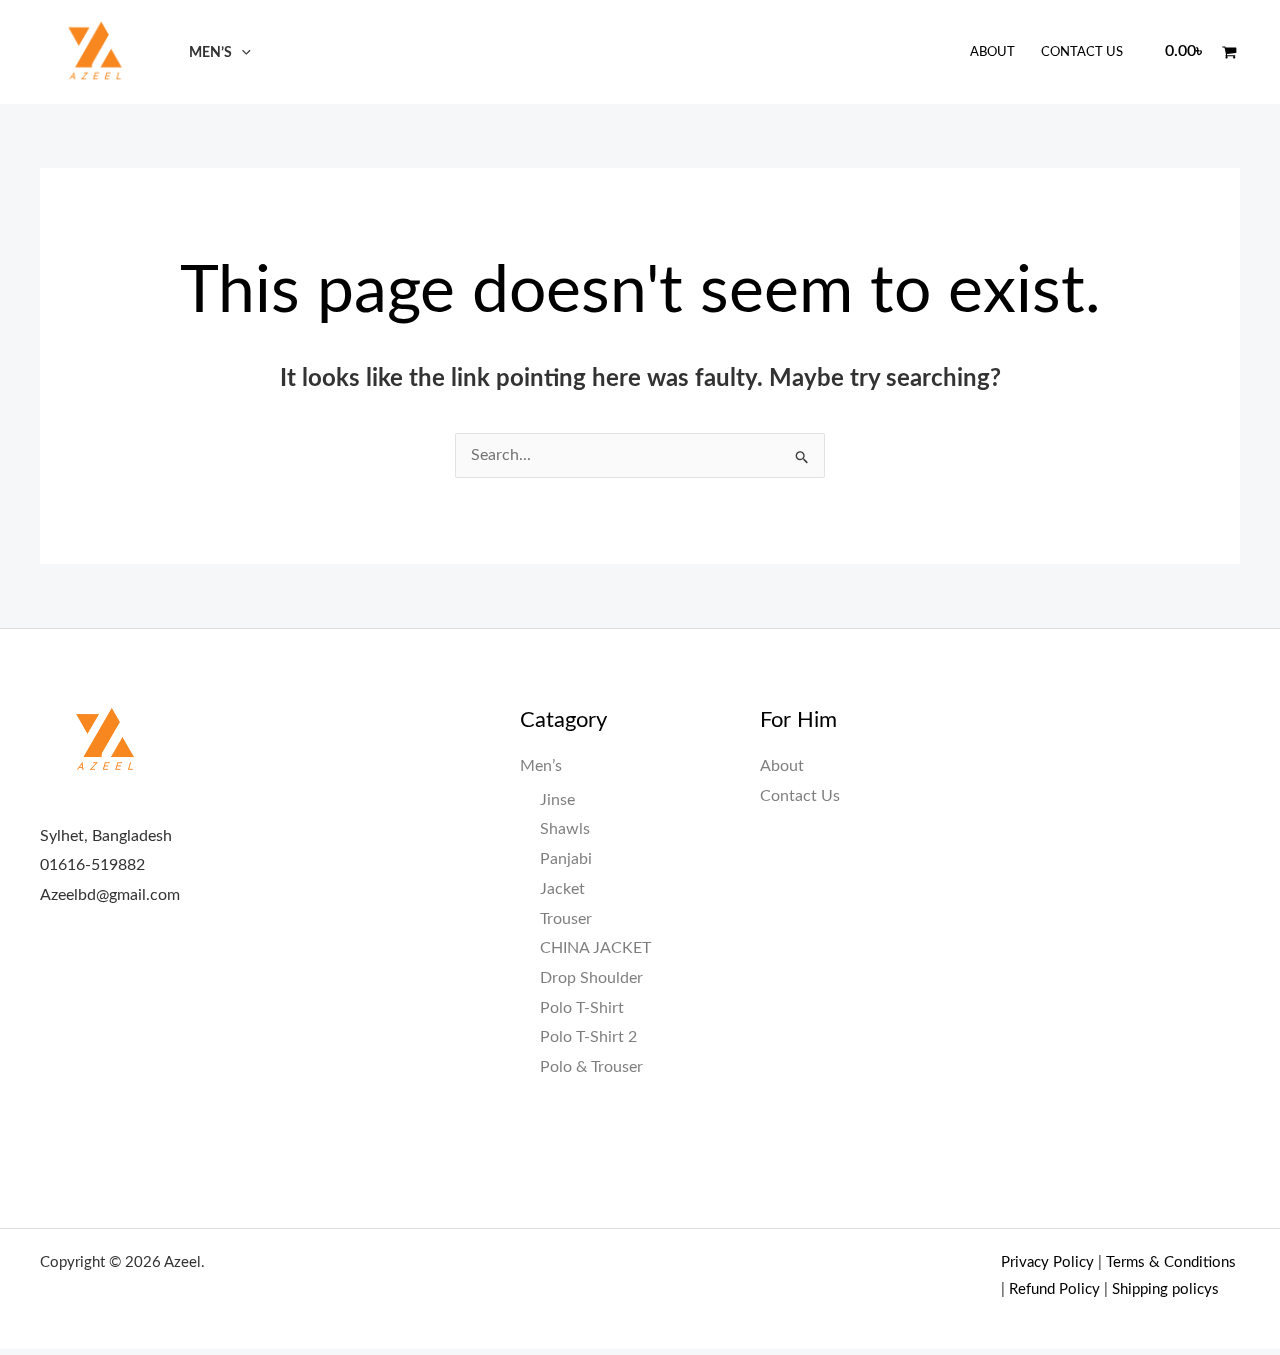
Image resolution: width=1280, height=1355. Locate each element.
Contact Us (1082, 52)
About (992, 52)
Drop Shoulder (591, 978)
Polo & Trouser (591, 1067)
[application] (241, 52)
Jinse (557, 800)
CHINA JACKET (595, 948)
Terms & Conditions (1171, 1262)
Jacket (562, 889)
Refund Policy (1054, 1289)
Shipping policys (1165, 1289)
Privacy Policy (1047, 1262)
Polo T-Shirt (582, 1008)
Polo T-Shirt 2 (588, 1037)
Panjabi (566, 859)
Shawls (565, 829)
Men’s (210, 52)
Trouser (566, 919)
